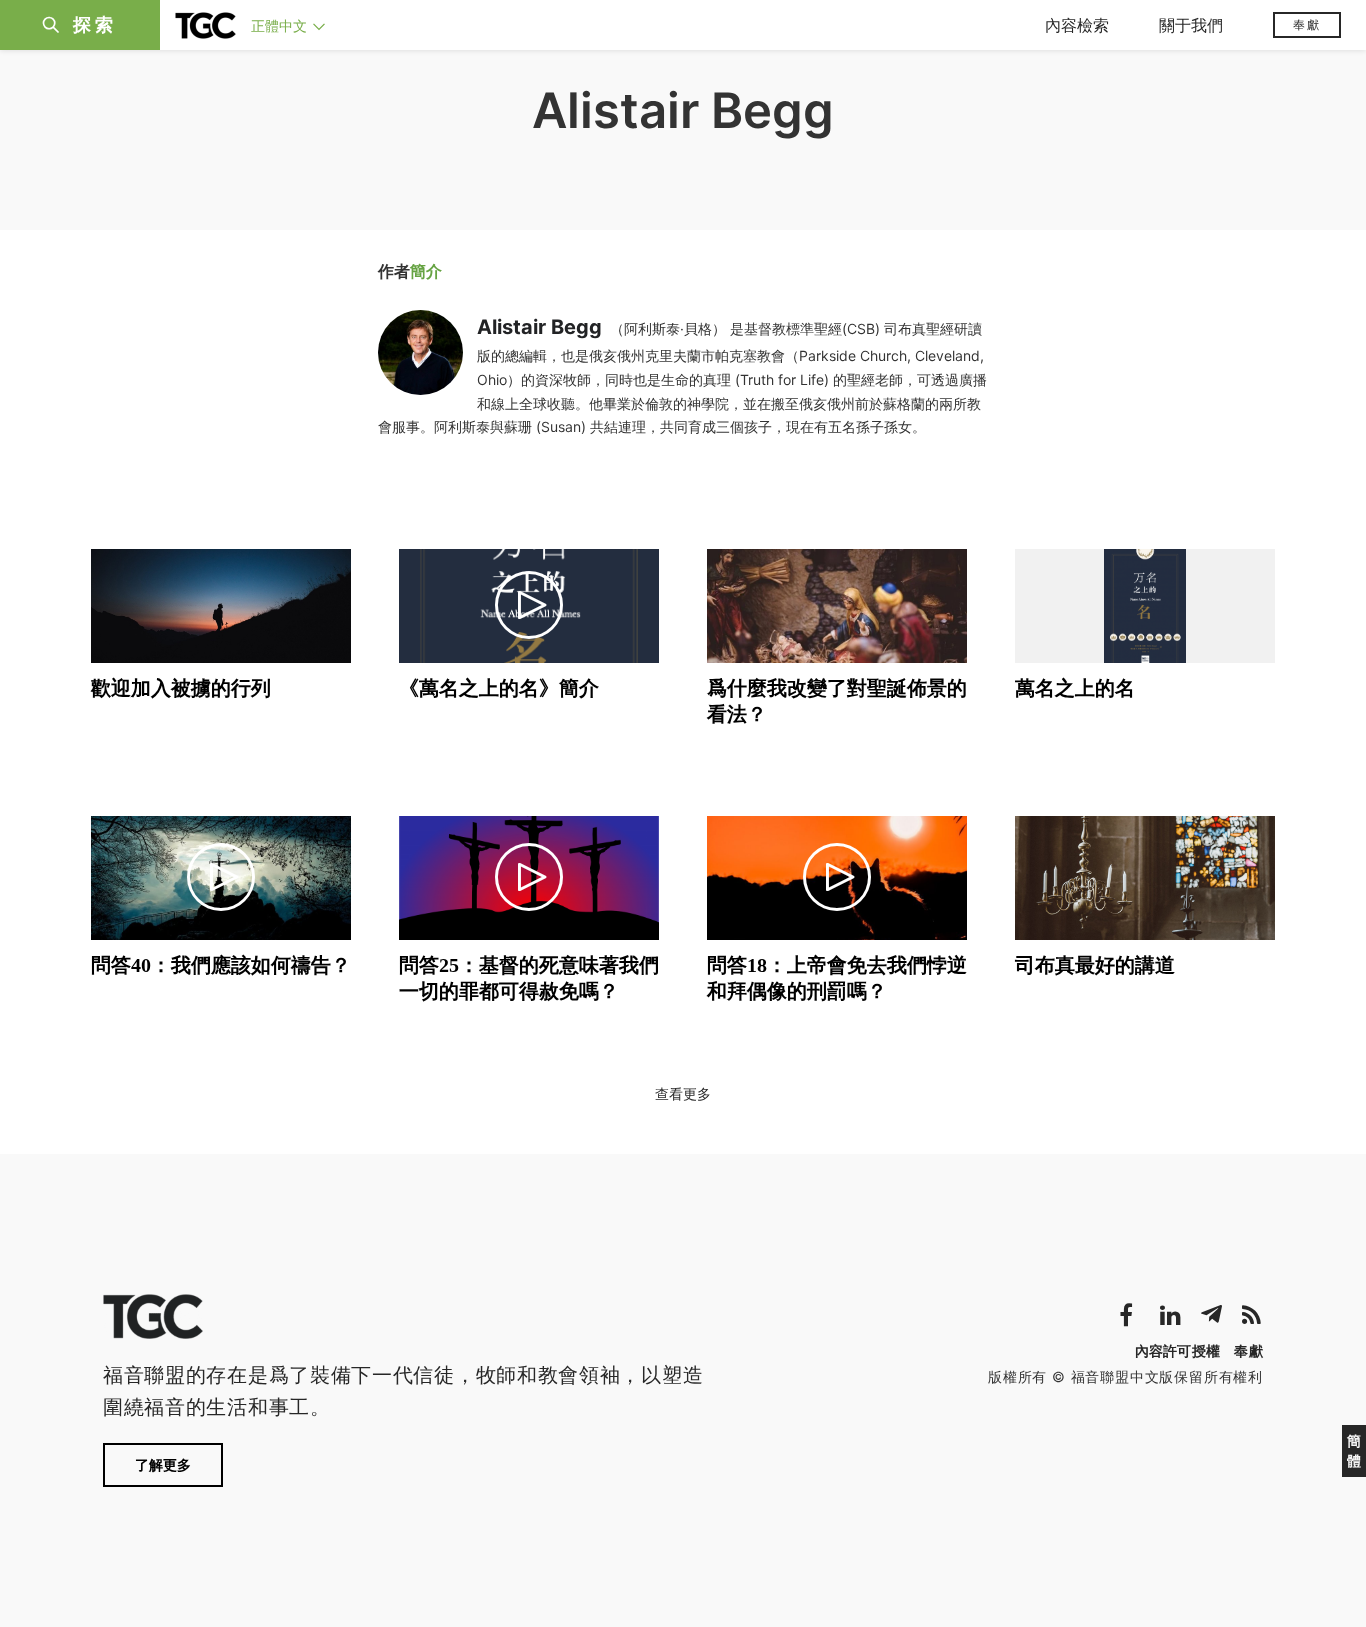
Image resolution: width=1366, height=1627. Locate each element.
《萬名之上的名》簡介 (499, 688)
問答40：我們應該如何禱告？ (221, 965)
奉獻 (1307, 24)
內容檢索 (1077, 25)
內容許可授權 (1178, 1350)
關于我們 (1191, 25)
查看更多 (683, 1093)
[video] (529, 606)
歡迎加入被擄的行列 (181, 688)
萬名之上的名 (1075, 688)
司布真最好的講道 (1095, 965)
